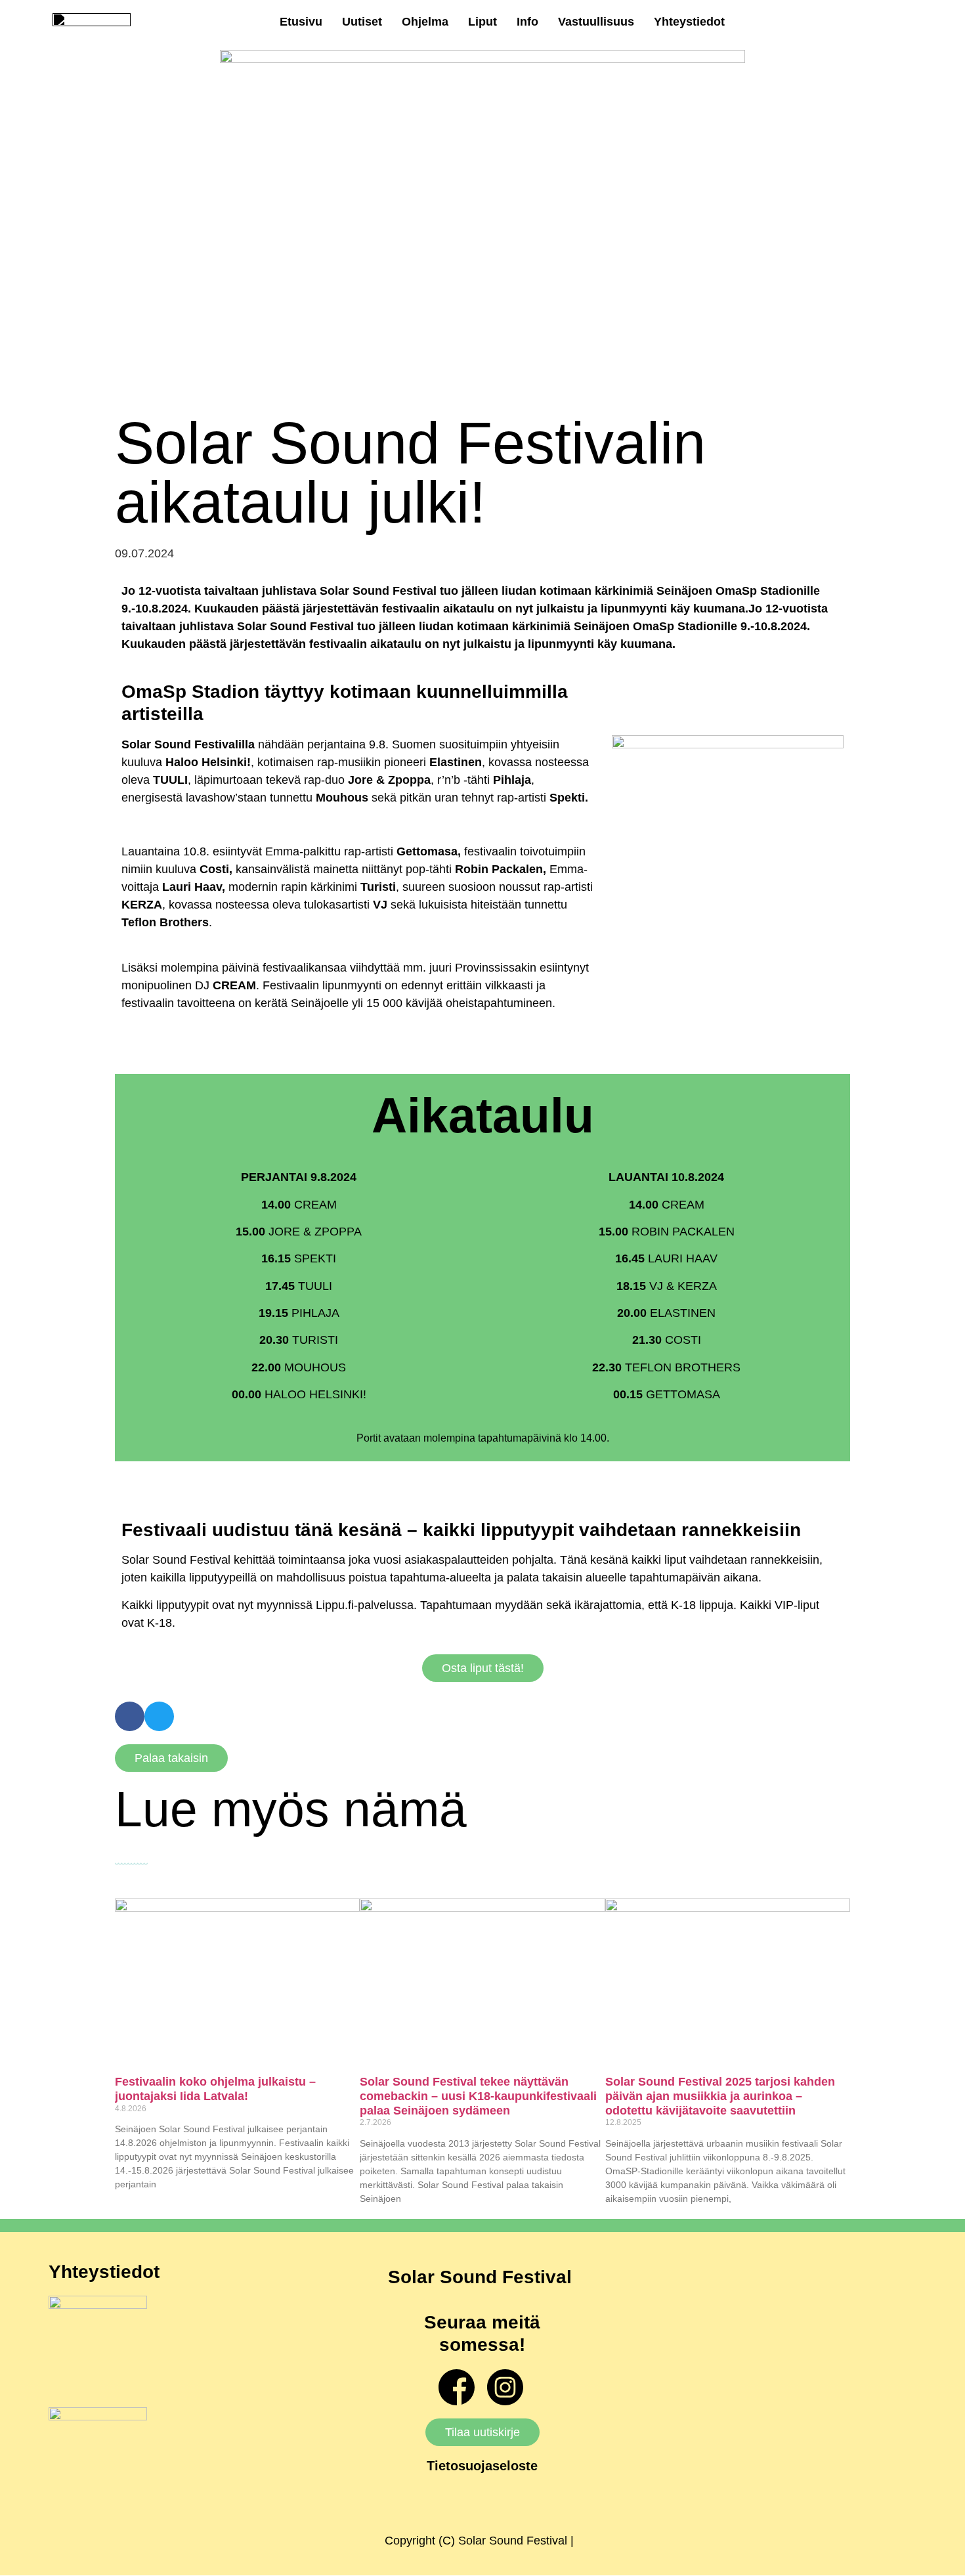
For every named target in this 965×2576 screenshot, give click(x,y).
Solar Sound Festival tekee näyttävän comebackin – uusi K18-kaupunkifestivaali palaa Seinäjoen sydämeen (478, 2096)
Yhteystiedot (689, 22)
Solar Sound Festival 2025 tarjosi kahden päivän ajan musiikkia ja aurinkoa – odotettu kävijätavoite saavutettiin (720, 2096)
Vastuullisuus (596, 22)
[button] (130, 1716)
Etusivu (301, 22)
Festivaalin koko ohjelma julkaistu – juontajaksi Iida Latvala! (215, 2089)
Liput (482, 22)
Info (527, 22)
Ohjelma (425, 22)
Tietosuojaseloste (482, 2466)
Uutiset (362, 22)
